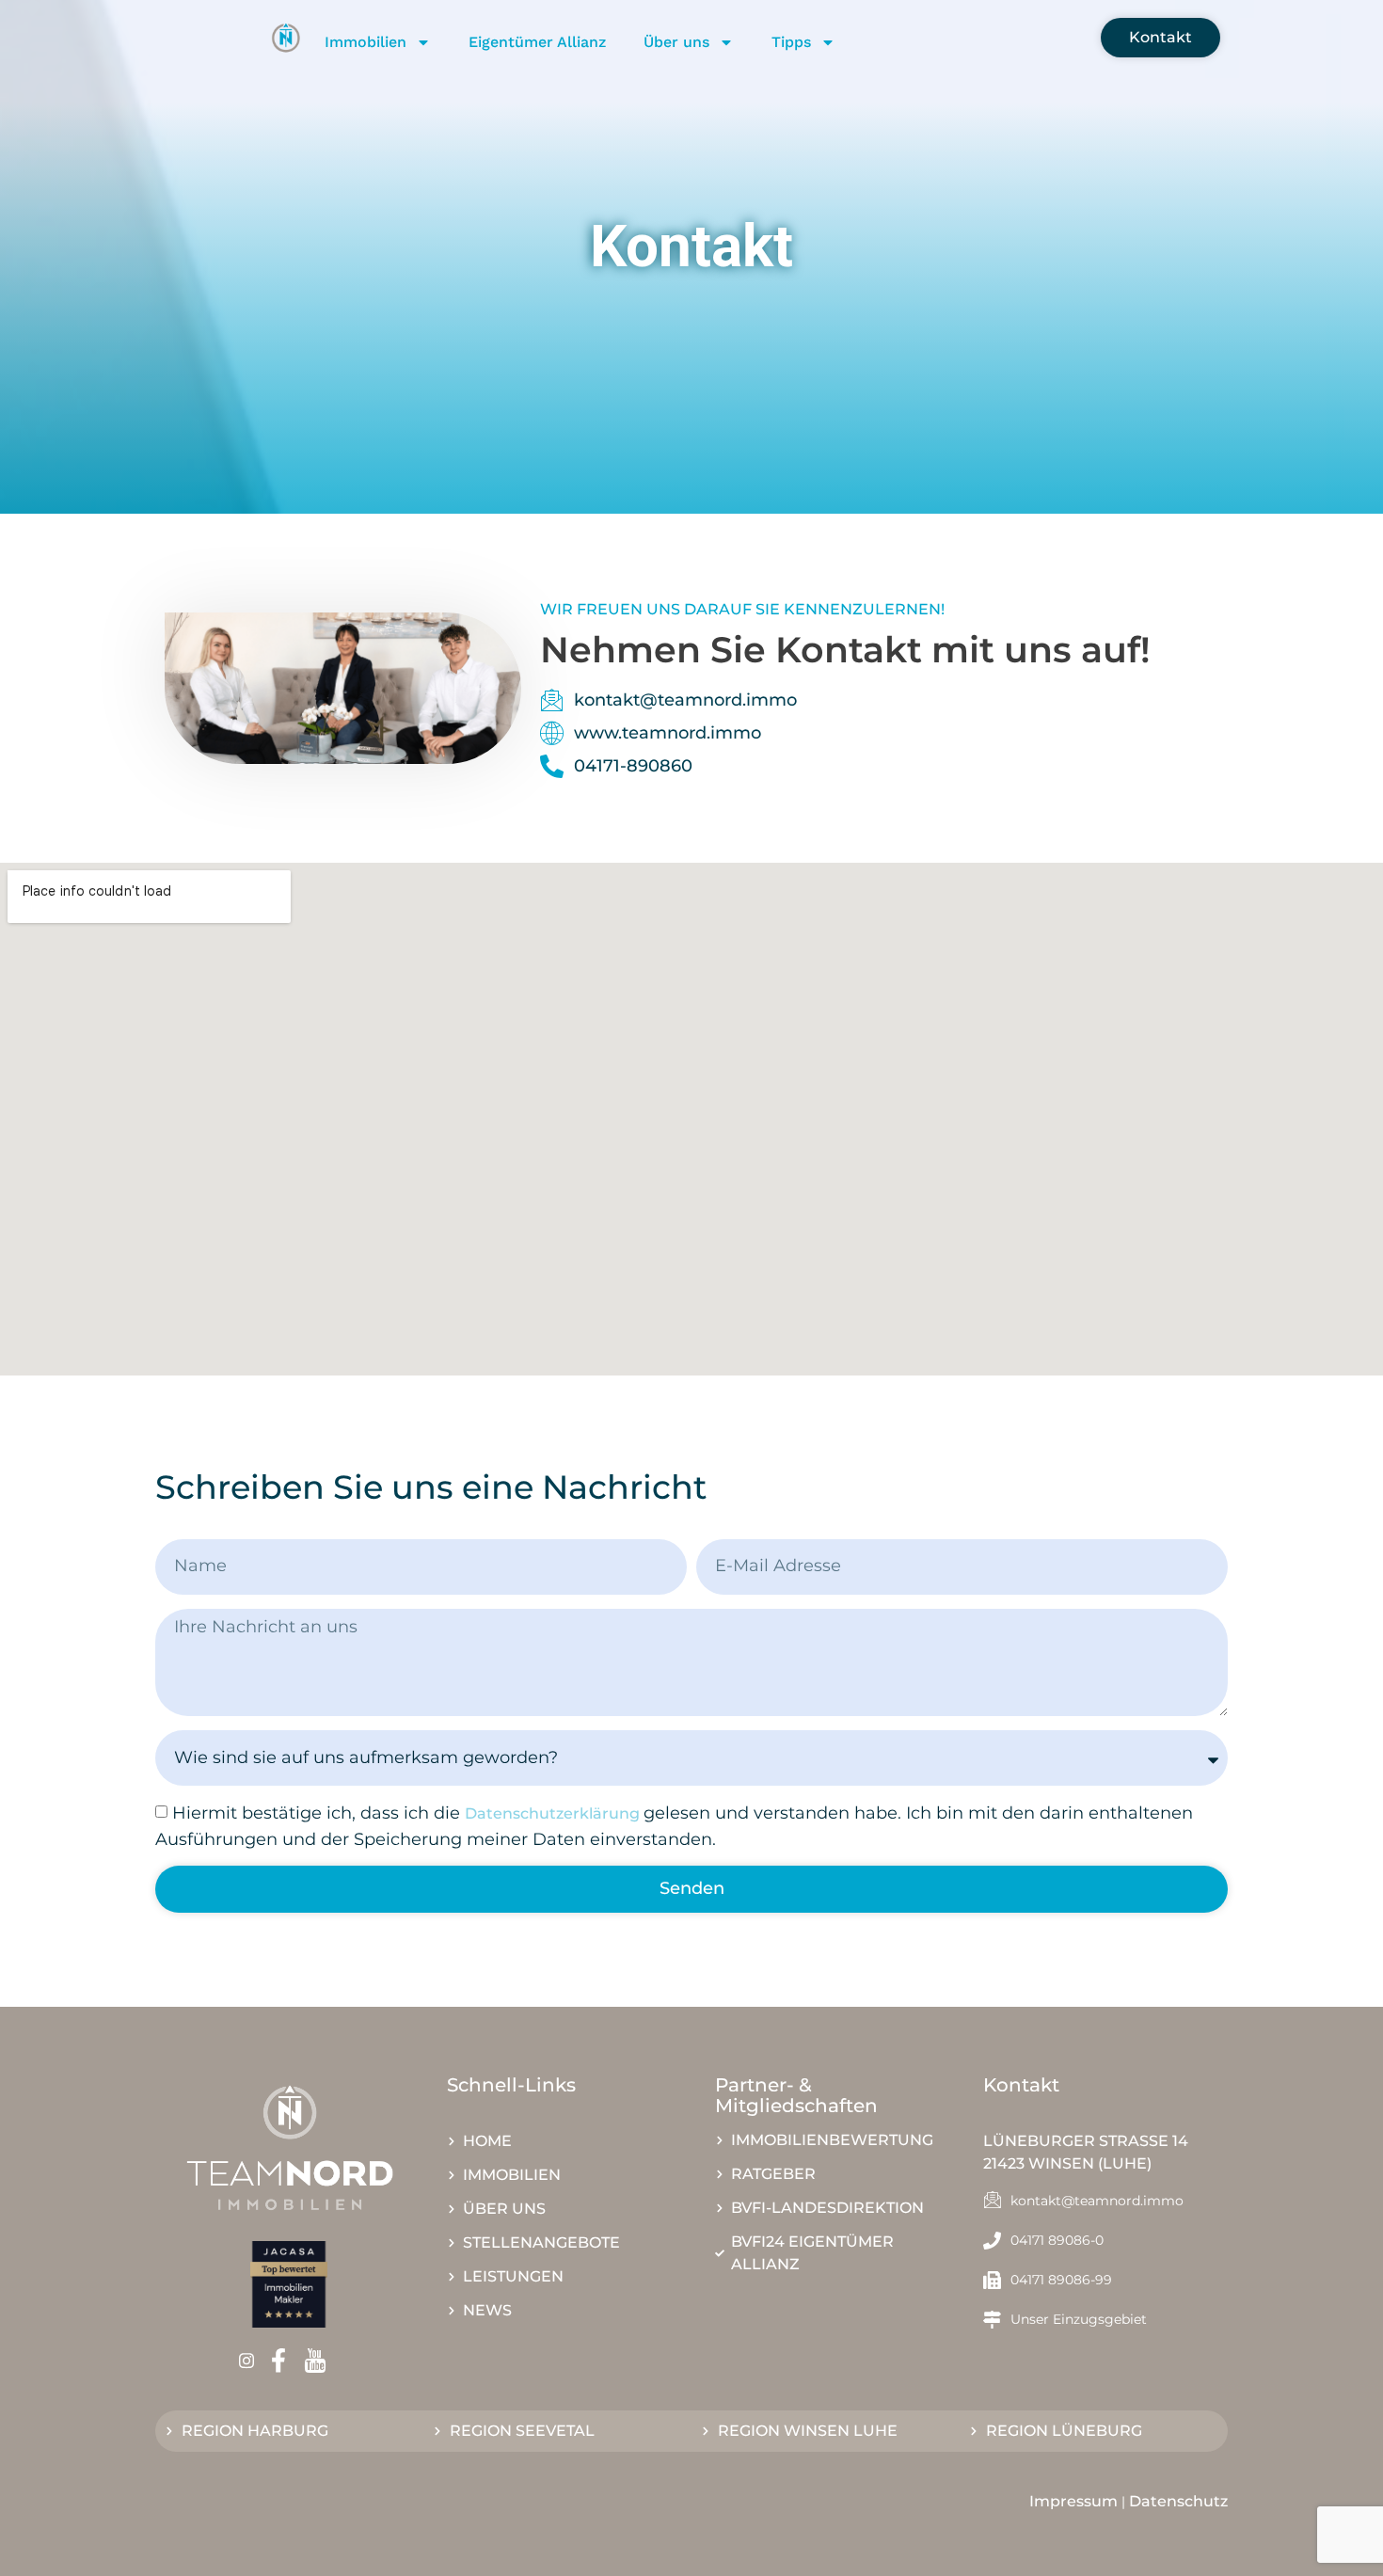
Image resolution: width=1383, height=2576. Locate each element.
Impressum (1073, 2501)
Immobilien (366, 42)
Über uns (676, 42)
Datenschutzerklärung (554, 1813)
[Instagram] (253, 2360)
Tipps (791, 42)
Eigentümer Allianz (537, 42)
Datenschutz (1178, 2501)
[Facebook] (285, 2361)
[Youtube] (321, 2361)
